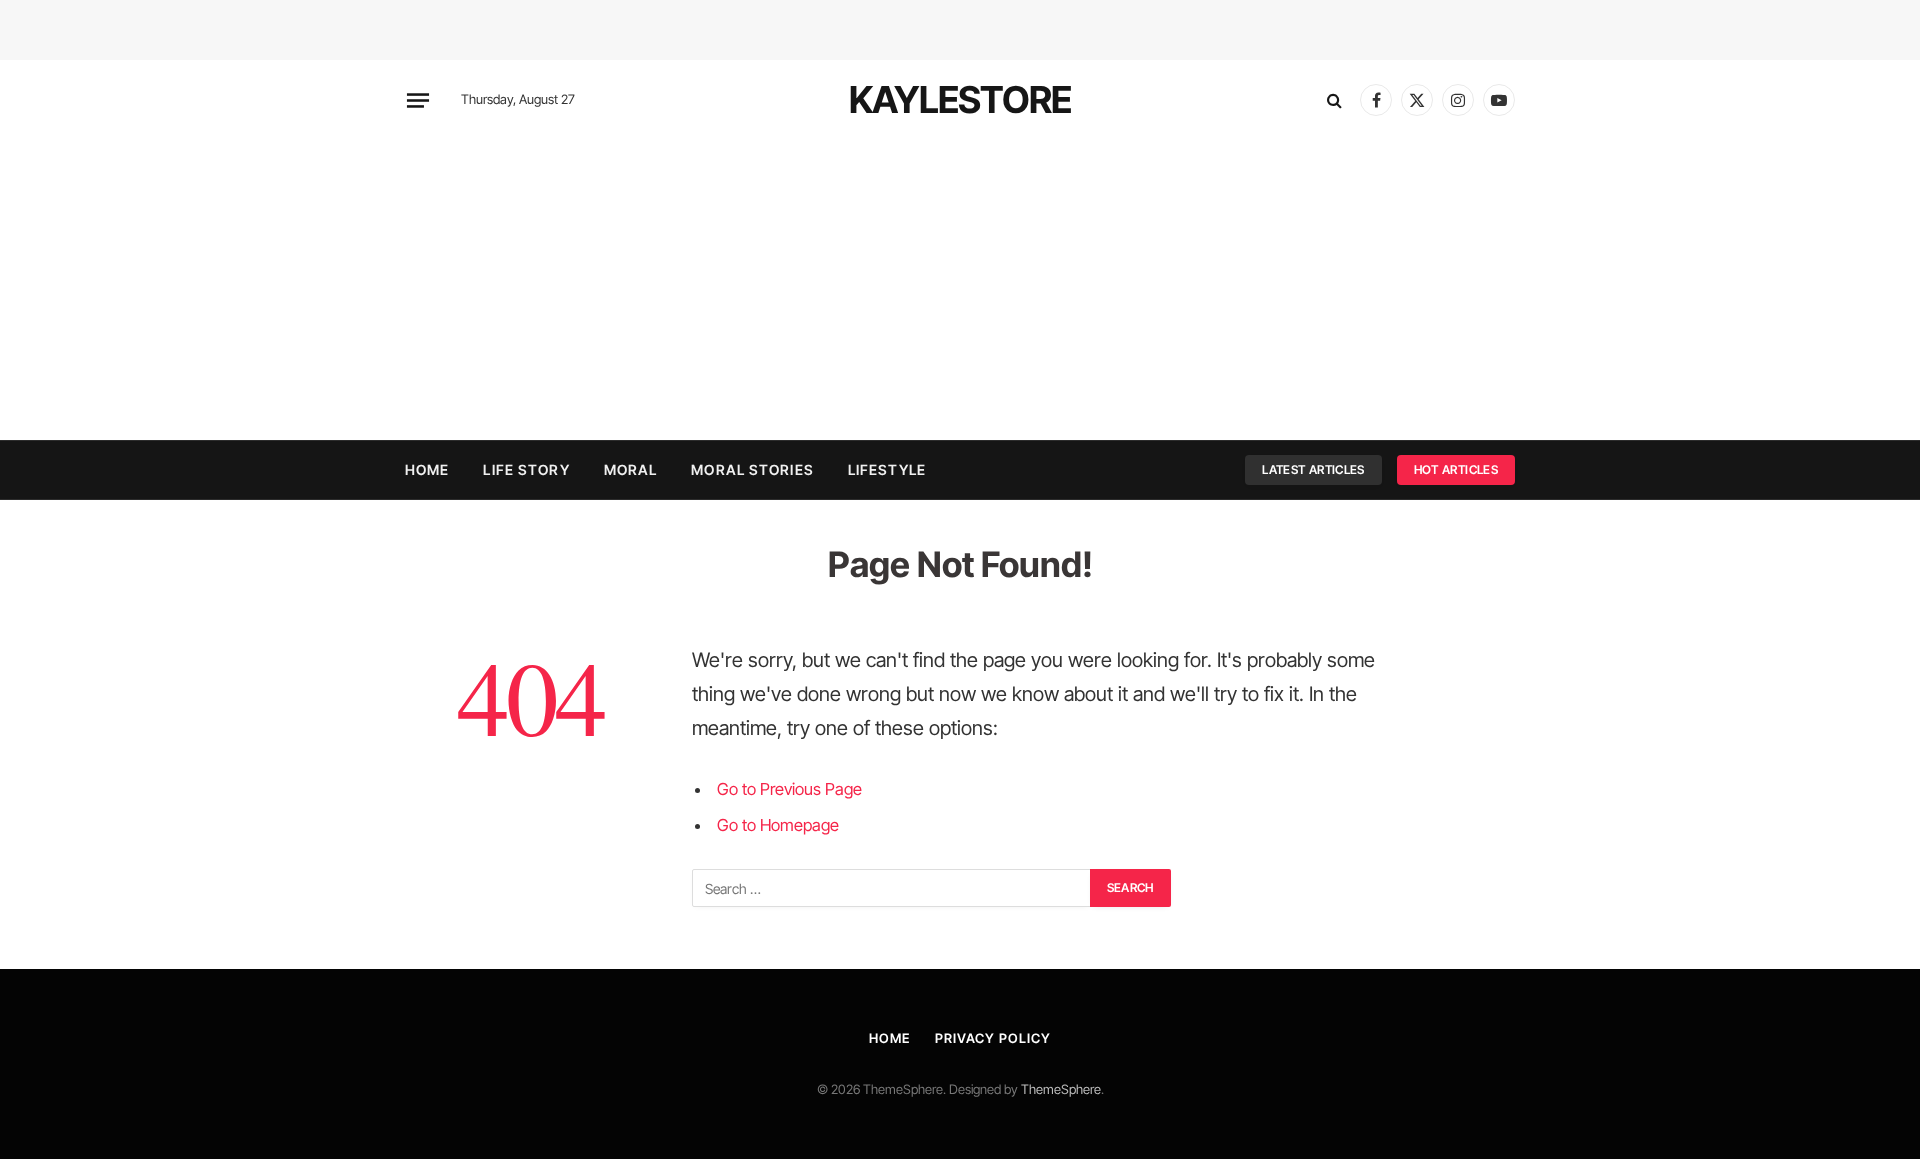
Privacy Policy (993, 1038)
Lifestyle (887, 469)
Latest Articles (1313, 469)
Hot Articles (1456, 469)
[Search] (1334, 100)
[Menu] (418, 100)
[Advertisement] (960, 290)
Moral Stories (752, 469)
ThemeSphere (1061, 1089)
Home (427, 469)
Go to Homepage (778, 825)
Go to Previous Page (789, 789)
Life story (526, 469)
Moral (631, 469)
